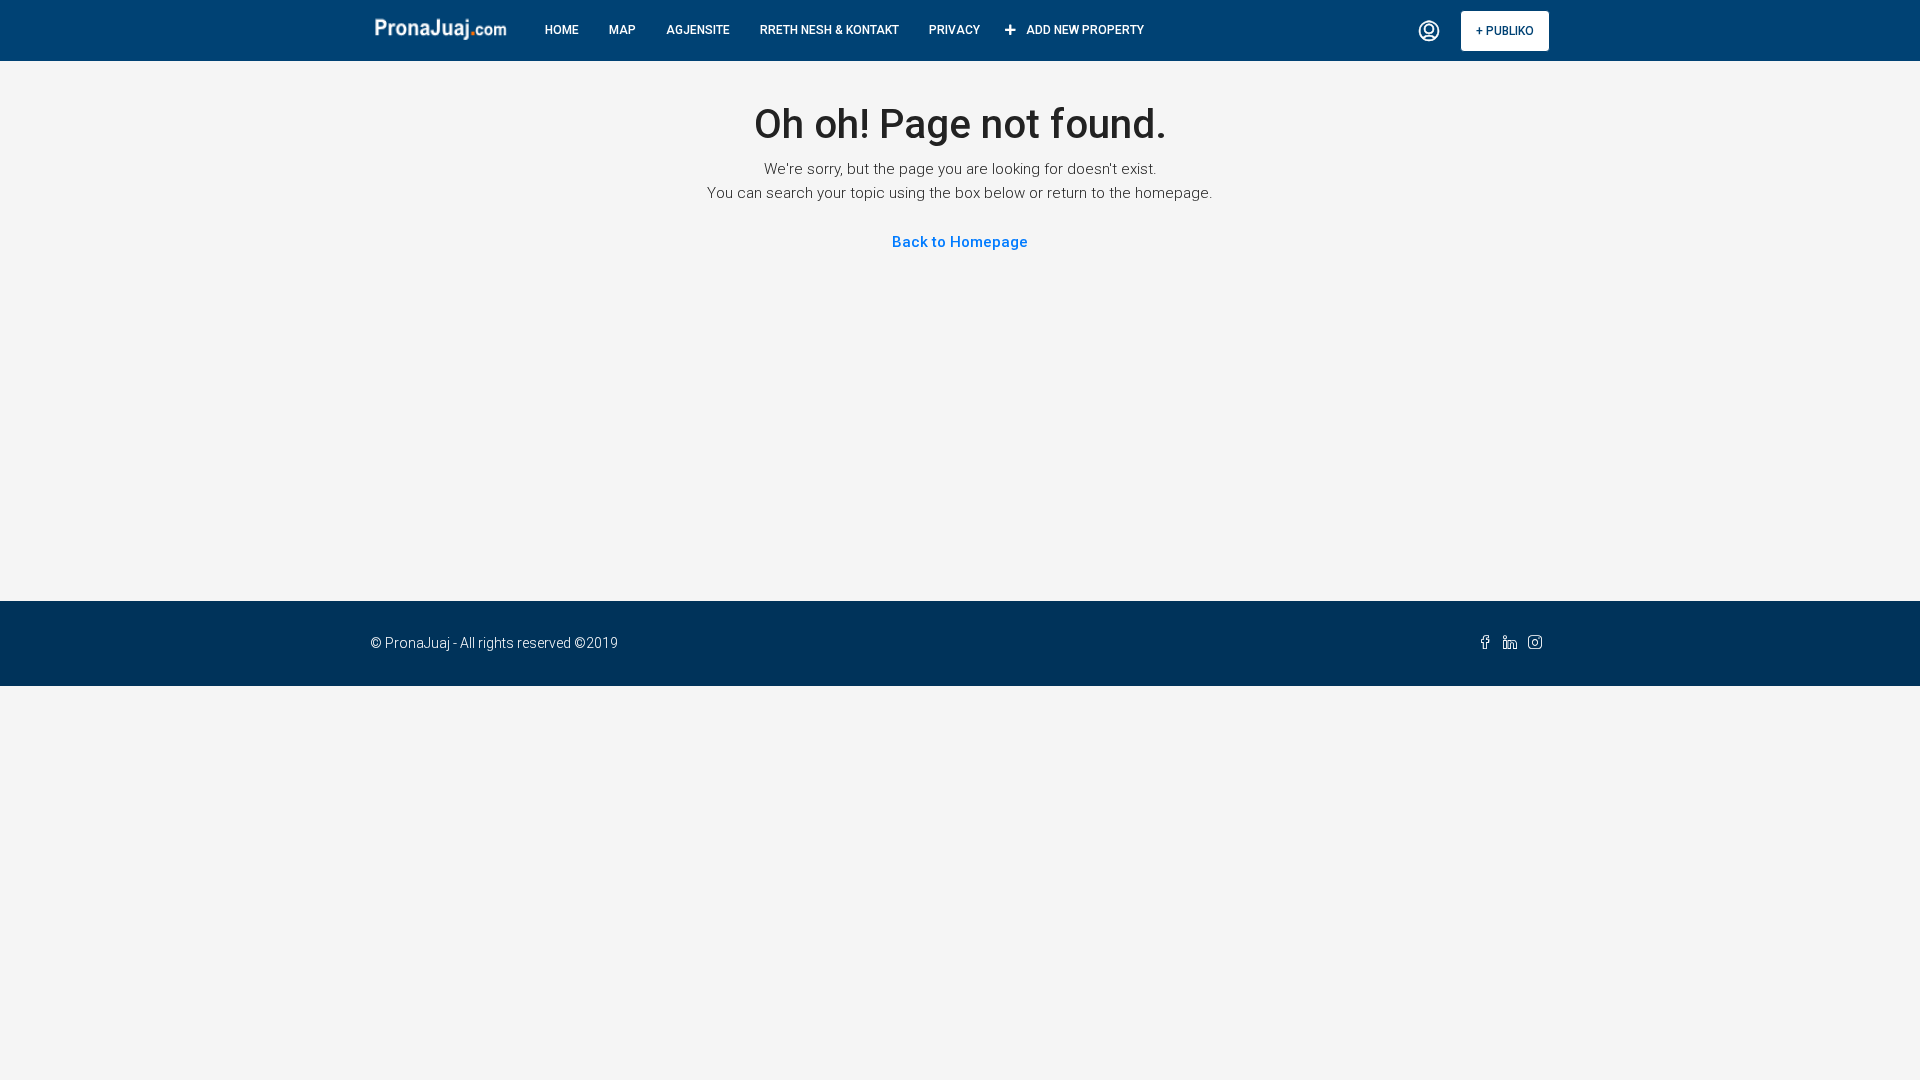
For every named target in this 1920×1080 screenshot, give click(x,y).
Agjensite (698, 30)
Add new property (1085, 30)
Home (562, 30)
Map (622, 30)
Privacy (954, 30)
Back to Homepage (960, 242)
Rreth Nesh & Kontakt (829, 30)
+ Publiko (1505, 31)
